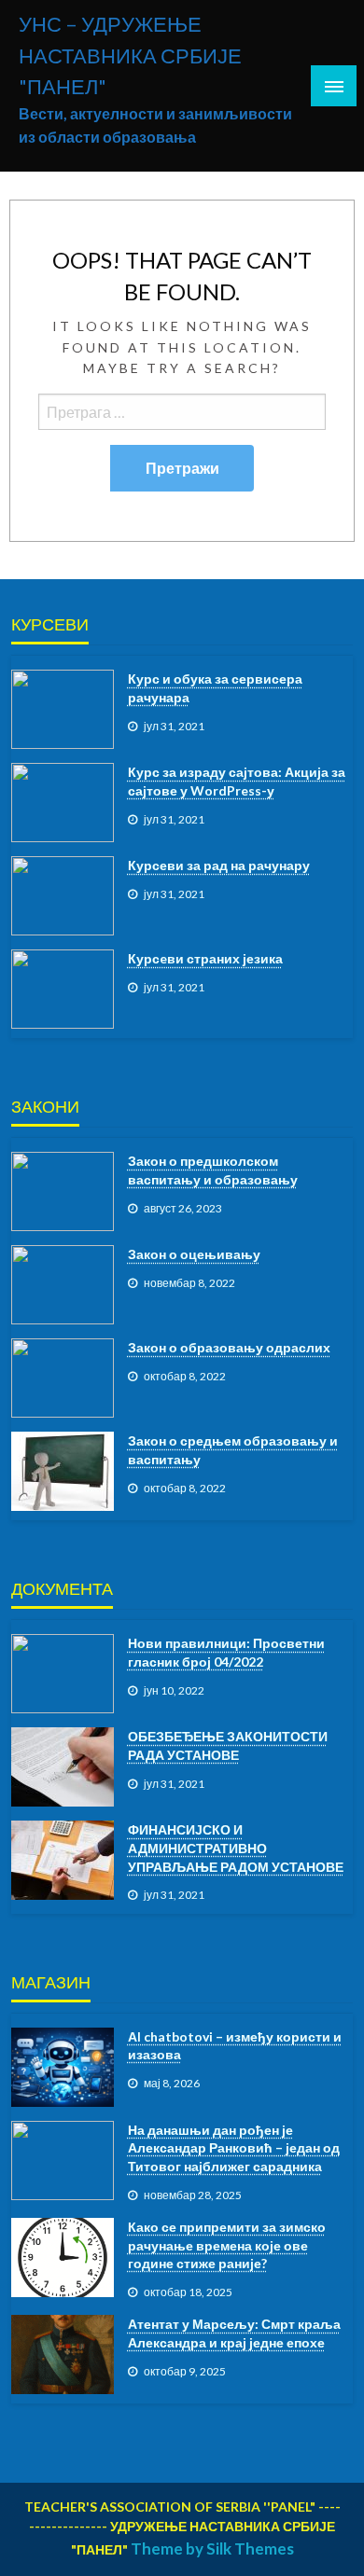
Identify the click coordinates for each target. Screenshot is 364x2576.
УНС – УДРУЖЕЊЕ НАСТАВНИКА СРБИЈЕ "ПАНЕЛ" (130, 55)
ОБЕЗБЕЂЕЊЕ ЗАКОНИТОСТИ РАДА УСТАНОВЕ (228, 1745)
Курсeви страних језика (205, 958)
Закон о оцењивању (194, 1254)
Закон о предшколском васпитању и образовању (213, 1170)
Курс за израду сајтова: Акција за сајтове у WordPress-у (237, 781)
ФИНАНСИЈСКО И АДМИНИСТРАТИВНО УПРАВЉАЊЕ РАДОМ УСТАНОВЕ (236, 1848)
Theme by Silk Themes (212, 2548)
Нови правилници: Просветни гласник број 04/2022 (226, 1652)
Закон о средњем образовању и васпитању (233, 1450)
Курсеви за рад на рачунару (219, 865)
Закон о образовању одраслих (229, 1347)
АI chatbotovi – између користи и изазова (235, 2046)
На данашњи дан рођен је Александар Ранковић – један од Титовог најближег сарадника (234, 2148)
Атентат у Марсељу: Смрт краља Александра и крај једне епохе (234, 2333)
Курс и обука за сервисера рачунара (215, 688)
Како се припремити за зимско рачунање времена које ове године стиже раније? (227, 2245)
